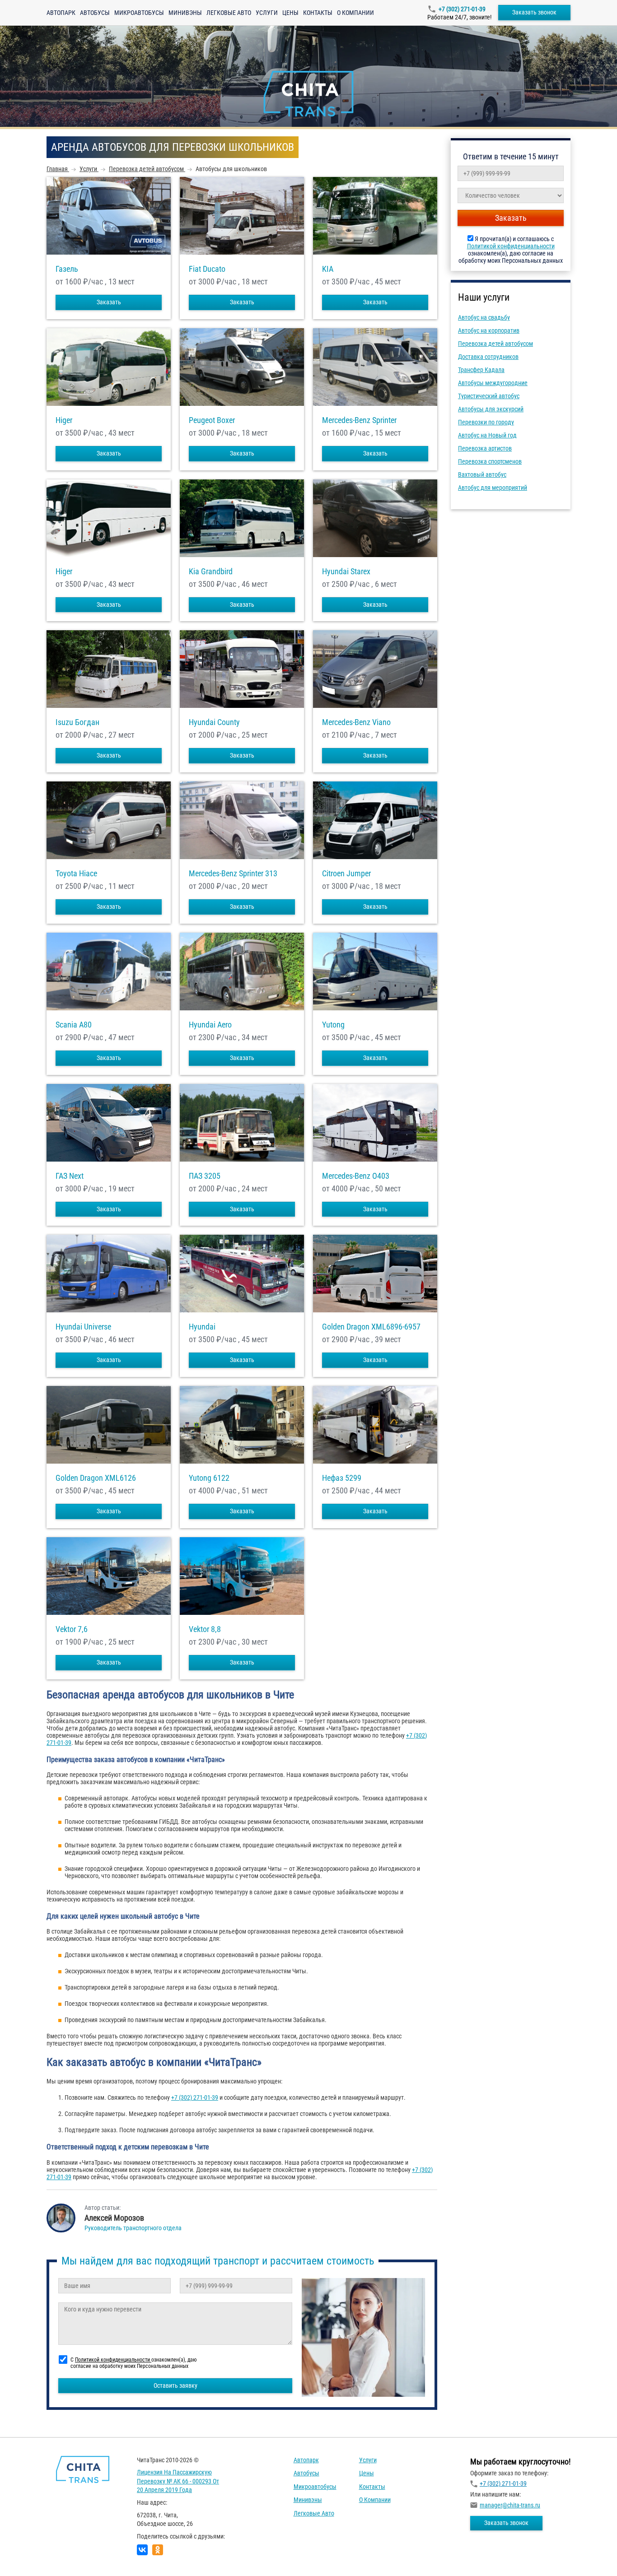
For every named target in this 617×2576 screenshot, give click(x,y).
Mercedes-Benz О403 (356, 1176)
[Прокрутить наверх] (29, 2555)
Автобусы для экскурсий (491, 409)
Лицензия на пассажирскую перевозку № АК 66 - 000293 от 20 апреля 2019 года (178, 2481)
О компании (355, 13)
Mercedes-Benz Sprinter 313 (233, 874)
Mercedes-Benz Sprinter (359, 420)
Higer (64, 420)
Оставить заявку (175, 2385)
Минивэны (185, 13)
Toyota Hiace (76, 874)
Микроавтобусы (139, 13)
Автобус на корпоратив (489, 330)
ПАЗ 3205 (205, 1176)
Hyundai (202, 1327)
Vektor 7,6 (72, 1629)
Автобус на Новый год (487, 435)
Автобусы (95, 13)
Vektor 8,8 (205, 1629)
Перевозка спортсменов (490, 461)
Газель (67, 269)
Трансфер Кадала (481, 370)
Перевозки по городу (486, 422)
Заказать (109, 302)
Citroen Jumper (346, 874)
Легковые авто (229, 13)
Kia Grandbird (211, 572)
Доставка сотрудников (488, 357)
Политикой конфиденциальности (511, 246)
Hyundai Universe (83, 1327)
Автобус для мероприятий (493, 488)
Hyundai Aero (210, 1025)
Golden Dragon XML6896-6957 (371, 1327)
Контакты (318, 13)
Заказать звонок (534, 12)
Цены (290, 13)
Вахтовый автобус (482, 474)
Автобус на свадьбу (484, 317)
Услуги (267, 13)
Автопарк (61, 13)
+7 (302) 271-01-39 (462, 9)
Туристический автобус (489, 396)
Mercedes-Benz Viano (356, 722)
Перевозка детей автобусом (495, 344)
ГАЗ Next (70, 1176)
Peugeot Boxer (212, 420)
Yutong (333, 1025)
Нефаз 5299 (342, 1478)
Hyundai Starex (346, 572)
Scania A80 (74, 1025)
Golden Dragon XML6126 (96, 1478)
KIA (328, 269)
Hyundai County (214, 722)
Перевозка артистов (485, 448)
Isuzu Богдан (77, 722)
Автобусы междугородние (493, 383)
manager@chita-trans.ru (510, 2505)
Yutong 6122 (209, 1478)
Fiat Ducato (207, 269)
